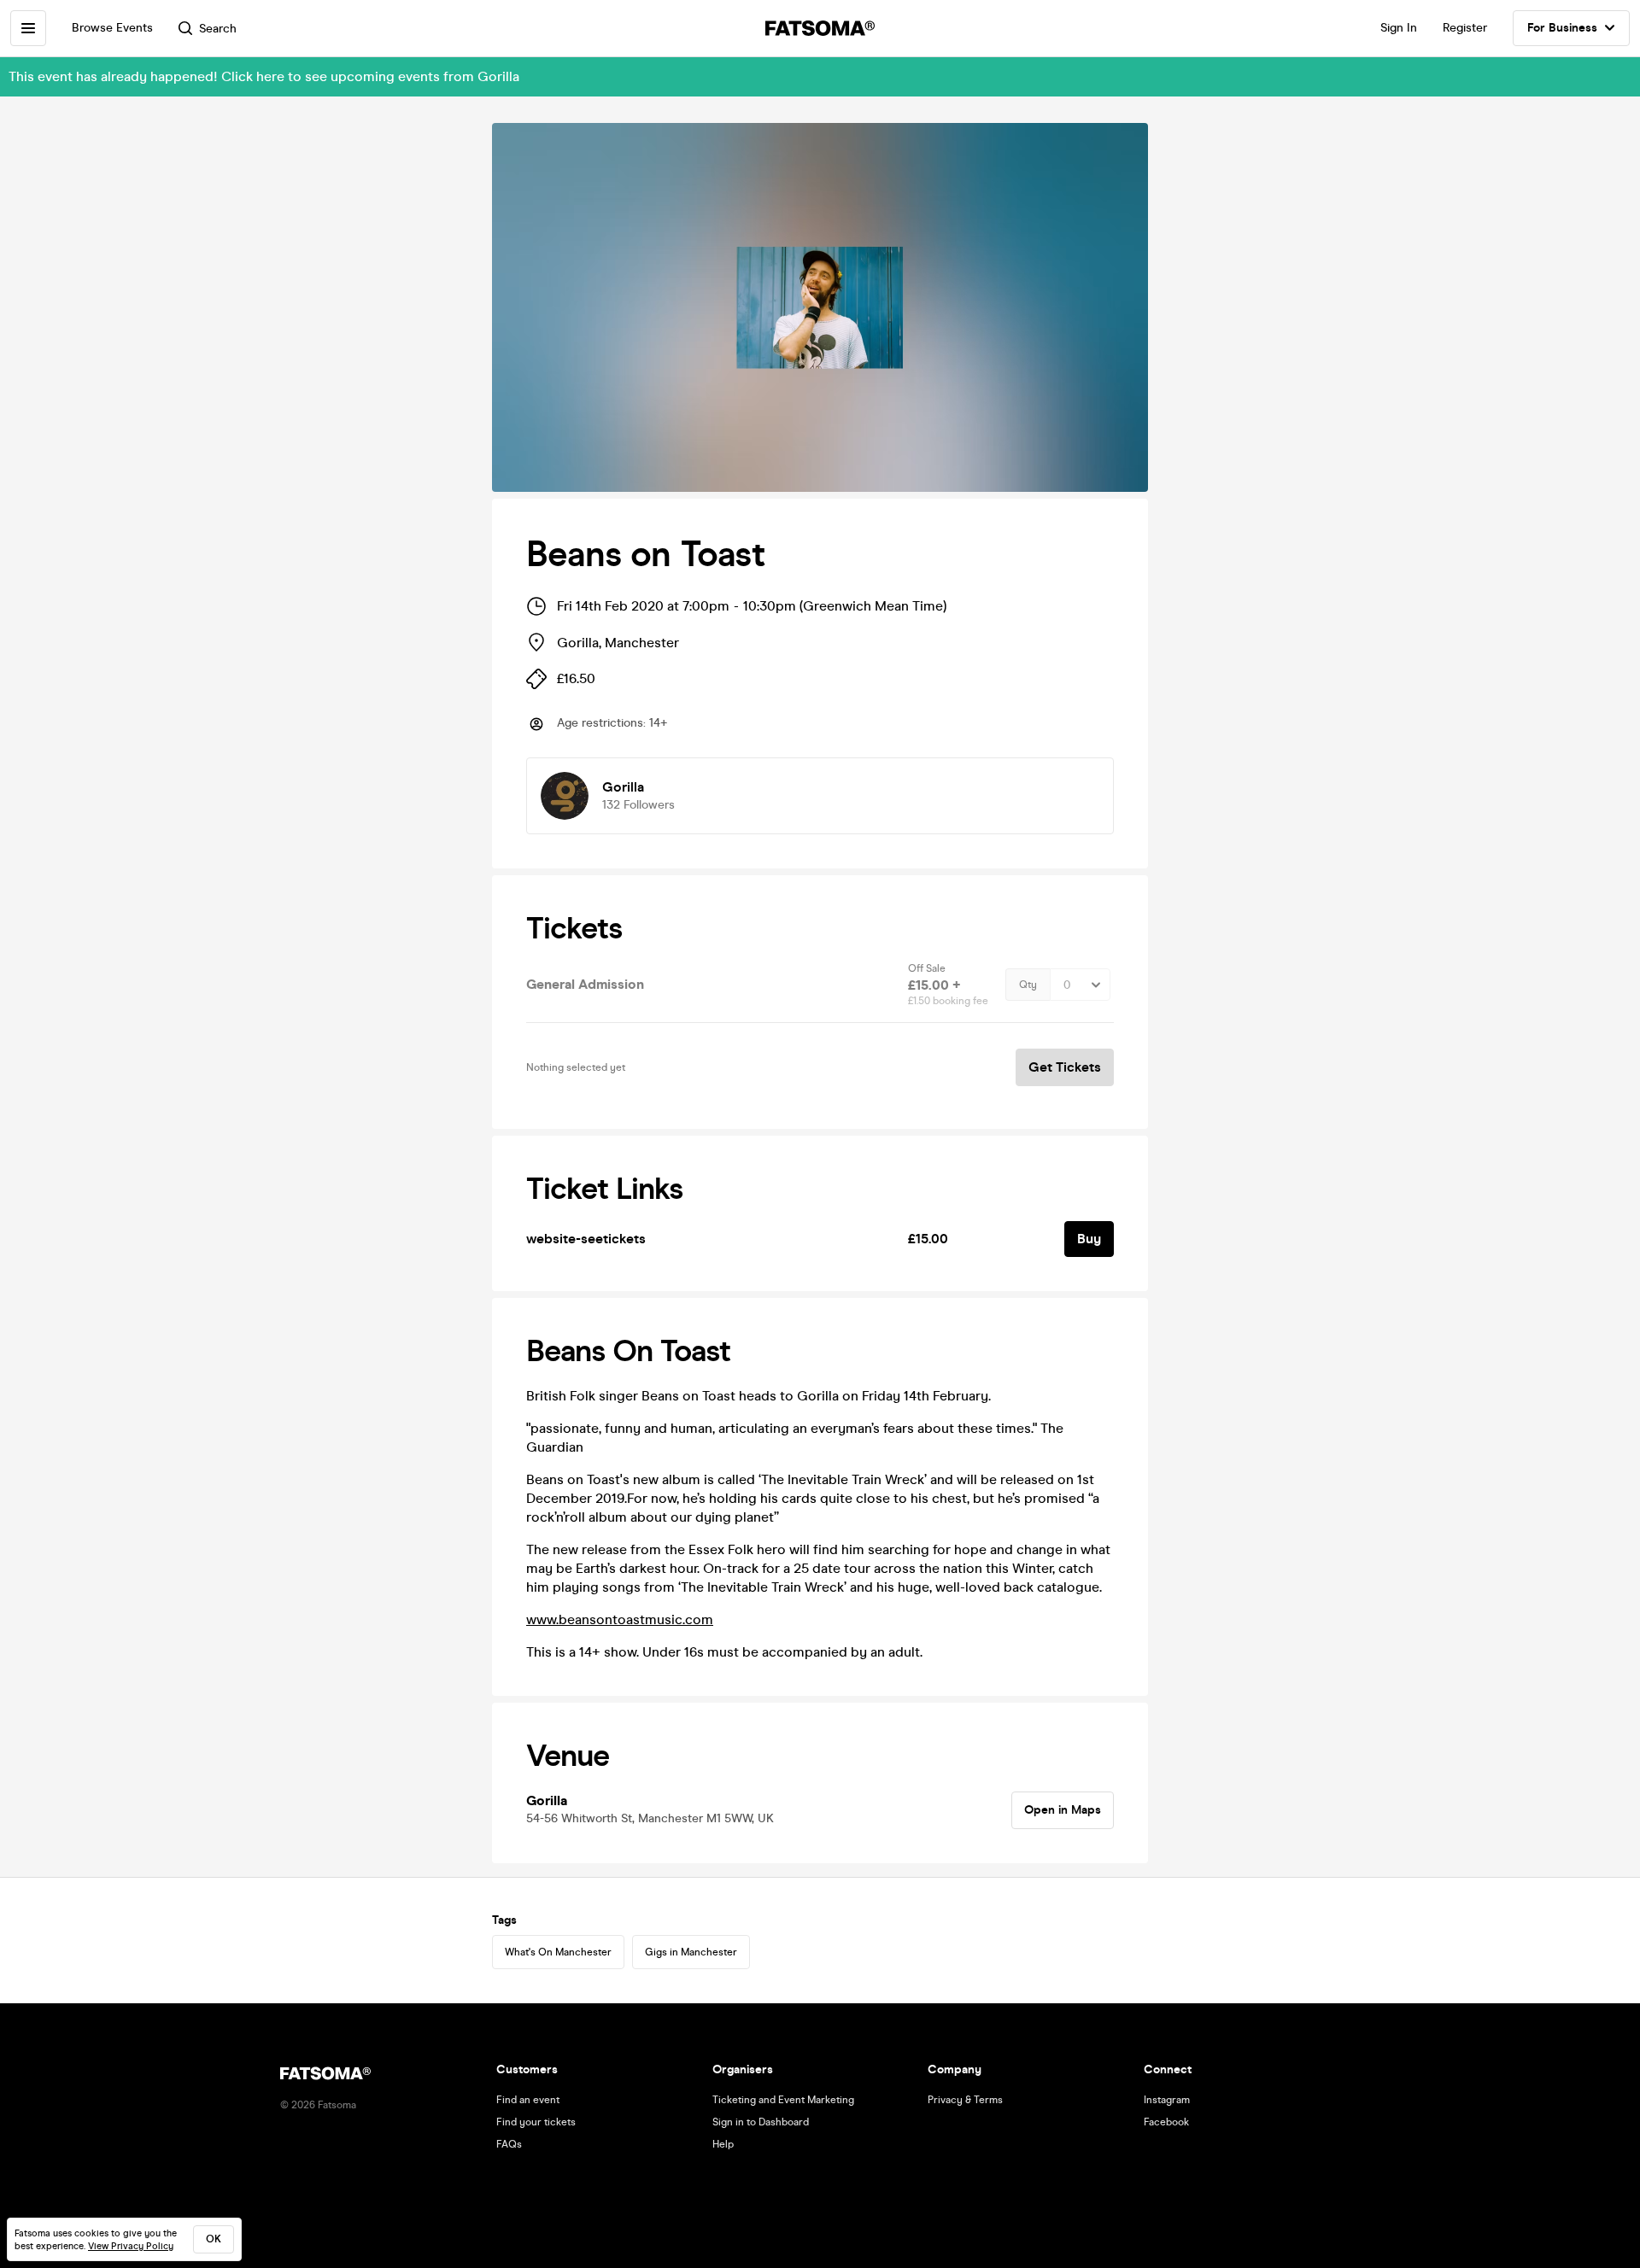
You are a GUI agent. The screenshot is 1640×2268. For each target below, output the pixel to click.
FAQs (509, 2144)
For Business (1562, 28)
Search (218, 29)
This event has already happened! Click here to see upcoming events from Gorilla (264, 76)
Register (1465, 28)
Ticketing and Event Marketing (783, 2100)
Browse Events (112, 28)
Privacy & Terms (965, 2100)
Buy (1089, 1239)
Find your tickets (536, 2122)
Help (723, 2144)
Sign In (1399, 28)
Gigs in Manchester (691, 1952)
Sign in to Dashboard (761, 2122)
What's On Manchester (558, 1952)
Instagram (1167, 2100)
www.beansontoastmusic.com (620, 1619)
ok (214, 2239)
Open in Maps (1063, 1810)
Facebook (1166, 2122)
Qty (1028, 985)
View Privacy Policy (131, 2246)
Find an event (528, 2100)
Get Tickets (1065, 1067)
